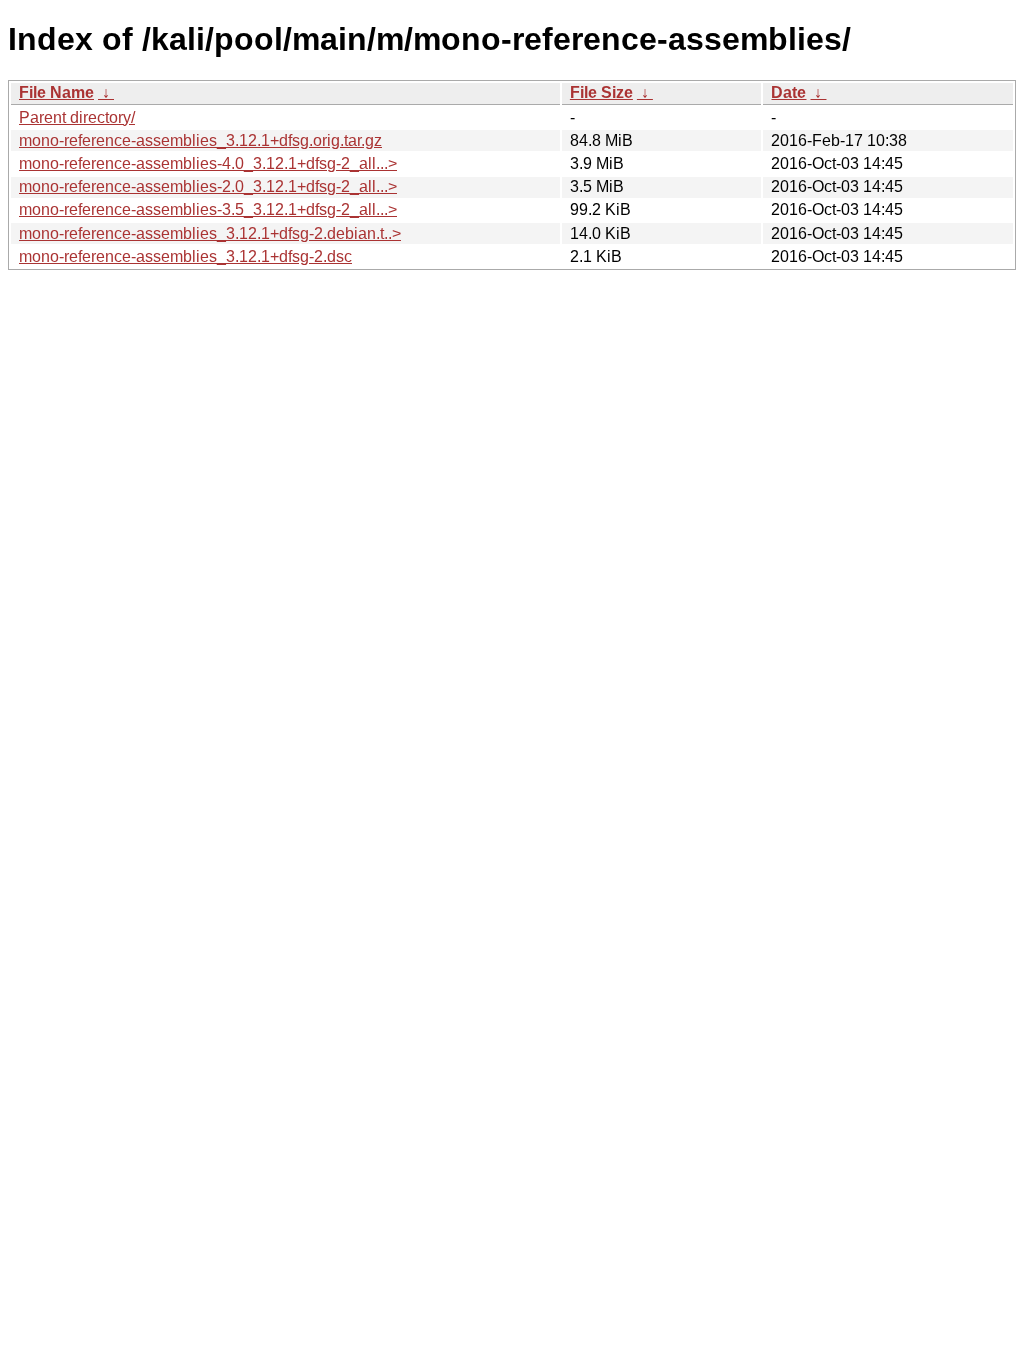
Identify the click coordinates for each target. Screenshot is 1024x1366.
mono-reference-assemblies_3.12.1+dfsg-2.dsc (185, 256)
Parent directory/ (77, 117)
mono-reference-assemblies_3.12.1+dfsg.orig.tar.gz (200, 140)
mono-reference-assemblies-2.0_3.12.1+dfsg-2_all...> (208, 186)
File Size (601, 92)
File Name (56, 92)
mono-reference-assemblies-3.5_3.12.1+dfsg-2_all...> (208, 209)
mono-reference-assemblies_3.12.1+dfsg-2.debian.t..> (210, 233)
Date (788, 92)
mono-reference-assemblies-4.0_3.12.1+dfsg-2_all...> (208, 163)
